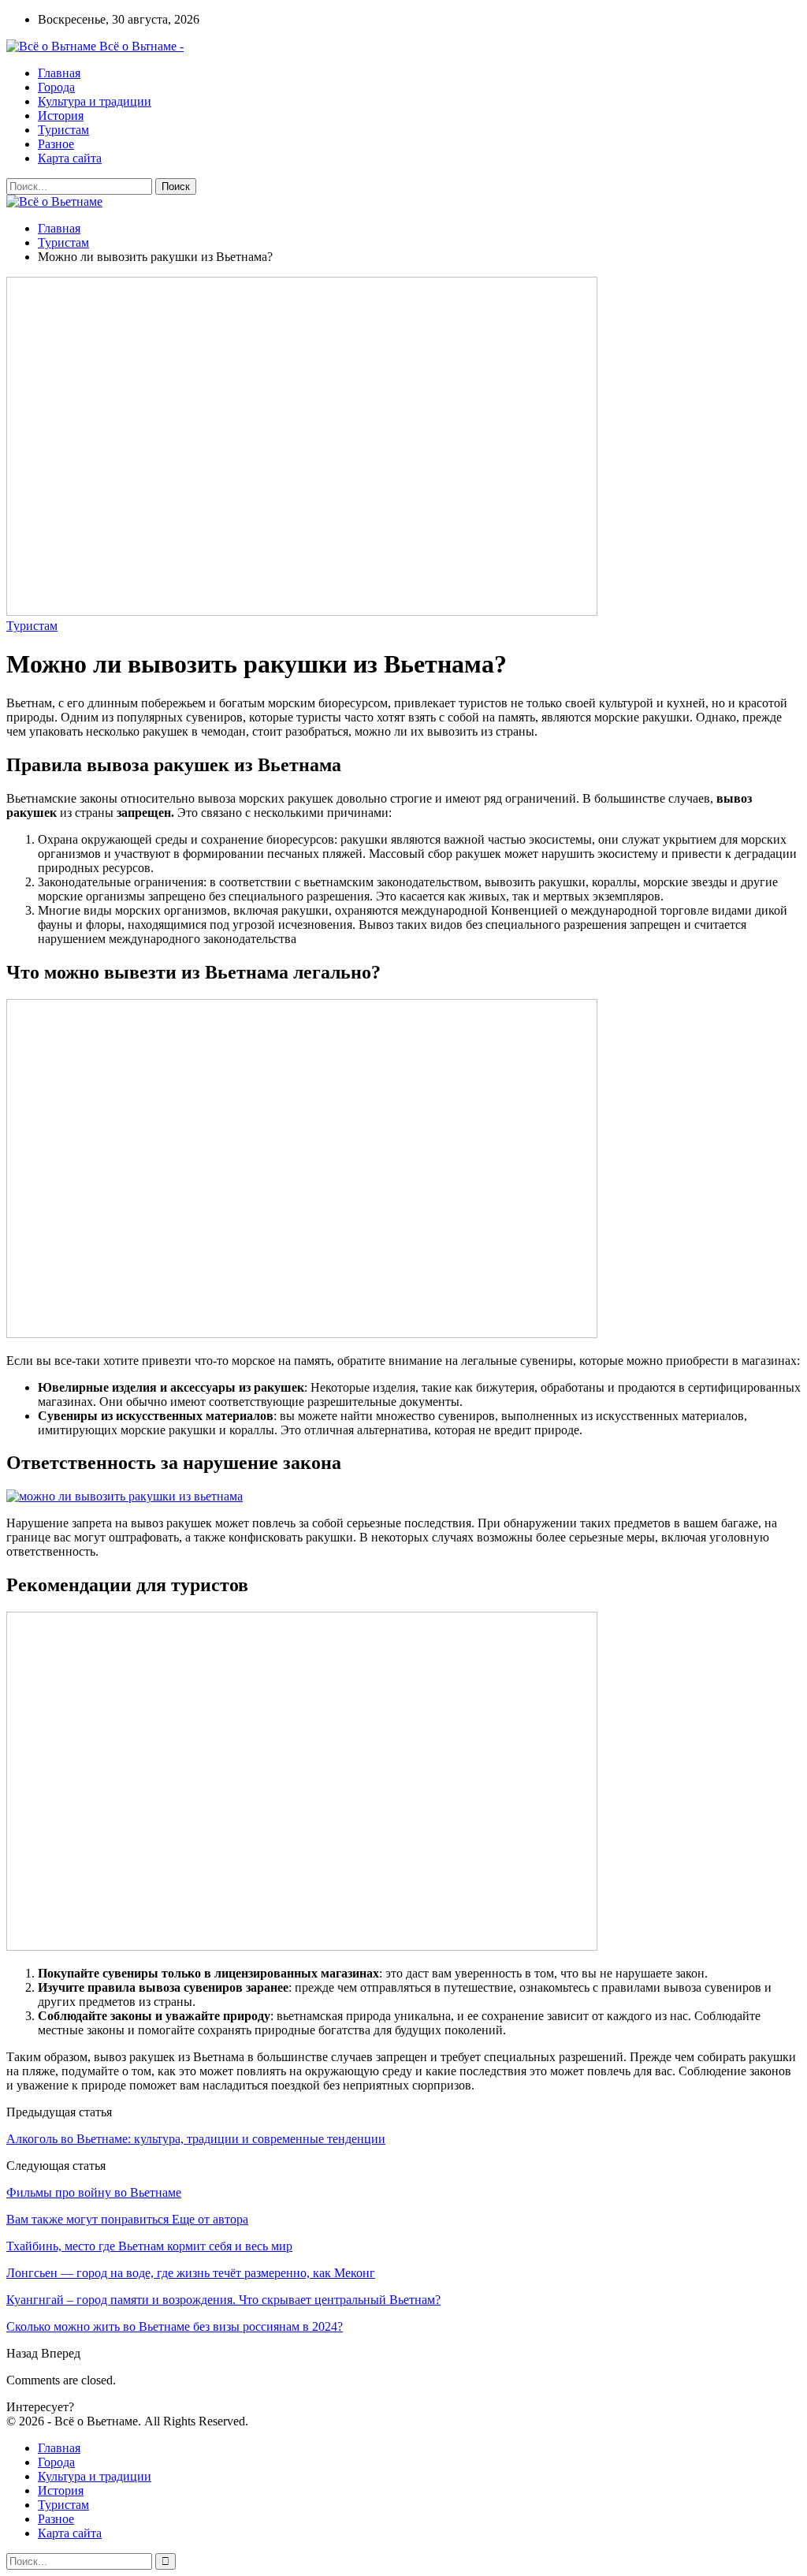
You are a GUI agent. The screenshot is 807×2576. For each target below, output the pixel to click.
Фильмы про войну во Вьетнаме (94, 2192)
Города (56, 87)
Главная (59, 73)
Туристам (63, 130)
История (61, 116)
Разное (56, 144)
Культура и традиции (95, 101)
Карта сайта (70, 158)
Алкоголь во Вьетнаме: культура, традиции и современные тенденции (196, 2139)
